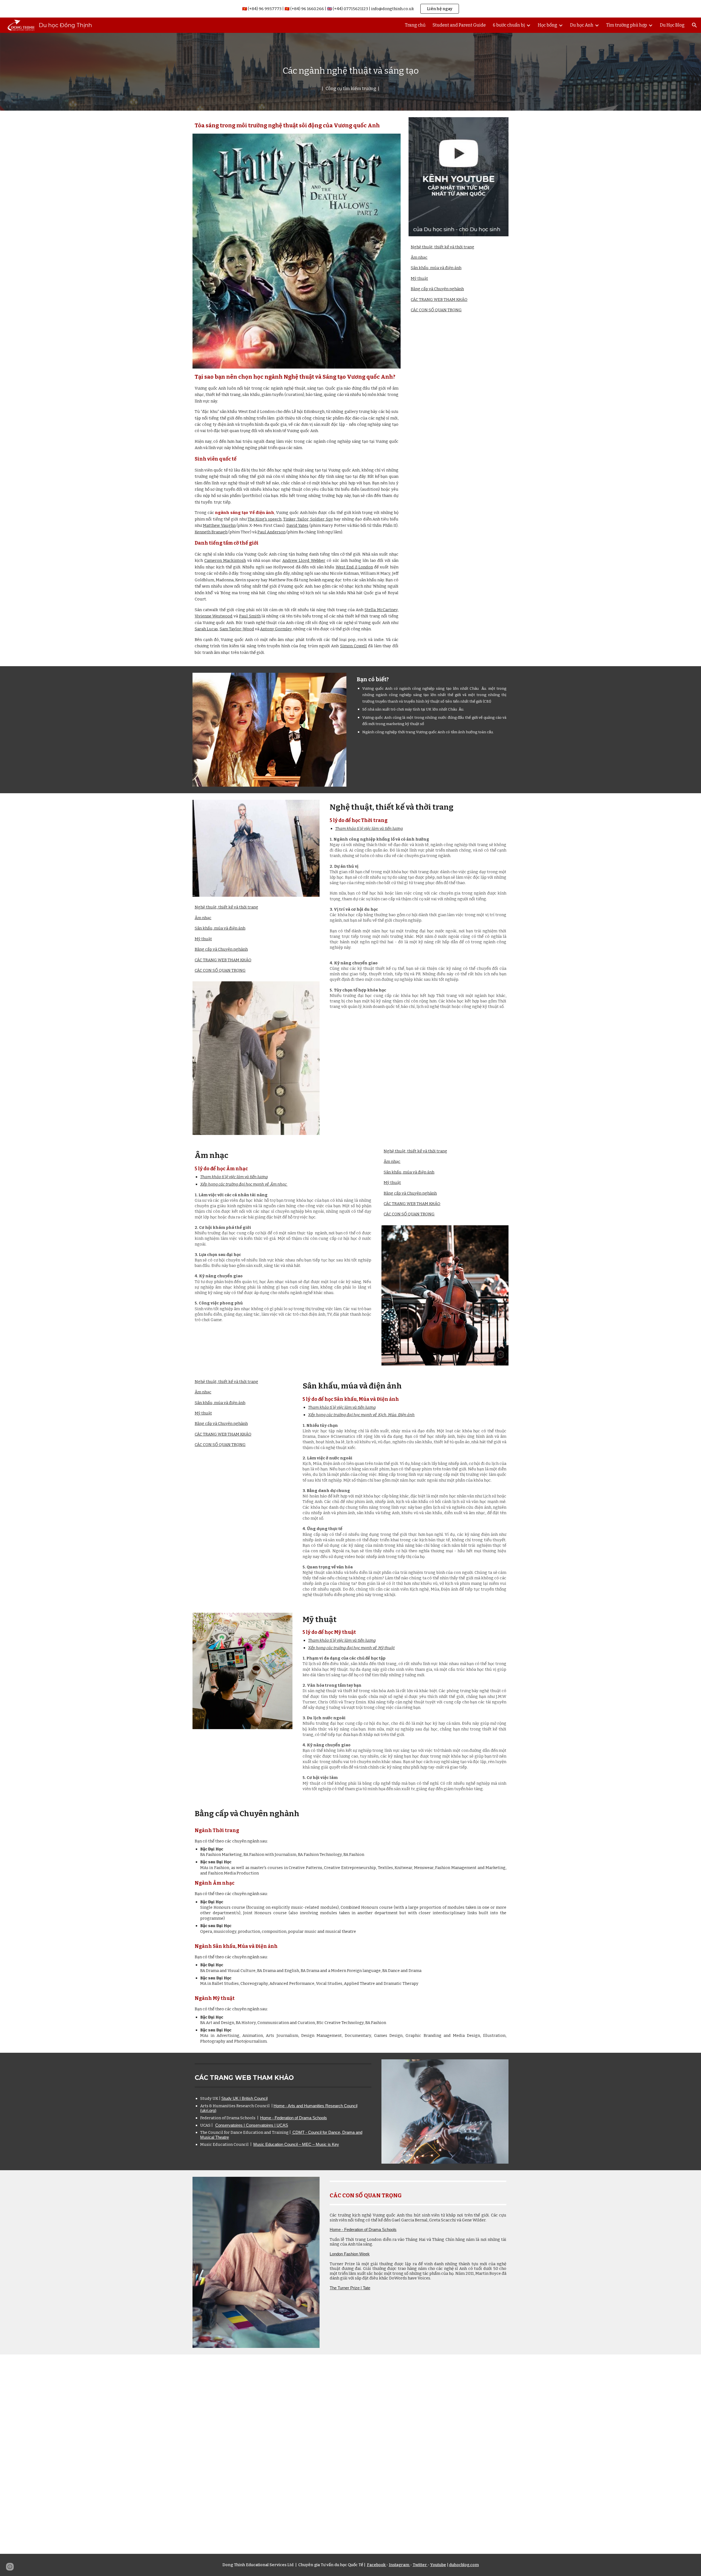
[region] (350, 9)
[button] (694, 25)
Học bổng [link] (548, 25)
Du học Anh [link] (582, 25)
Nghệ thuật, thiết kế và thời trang (443, 247)
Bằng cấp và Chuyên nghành (437, 289)
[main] (350, 72)
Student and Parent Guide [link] (459, 25)
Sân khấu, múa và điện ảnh (436, 268)
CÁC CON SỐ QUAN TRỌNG (436, 310)
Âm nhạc (419, 257)
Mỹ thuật (419, 278)
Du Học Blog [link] (672, 25)
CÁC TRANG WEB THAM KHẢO (439, 300)
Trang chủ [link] (415, 25)
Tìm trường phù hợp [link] (627, 25)
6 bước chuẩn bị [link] (509, 25)
